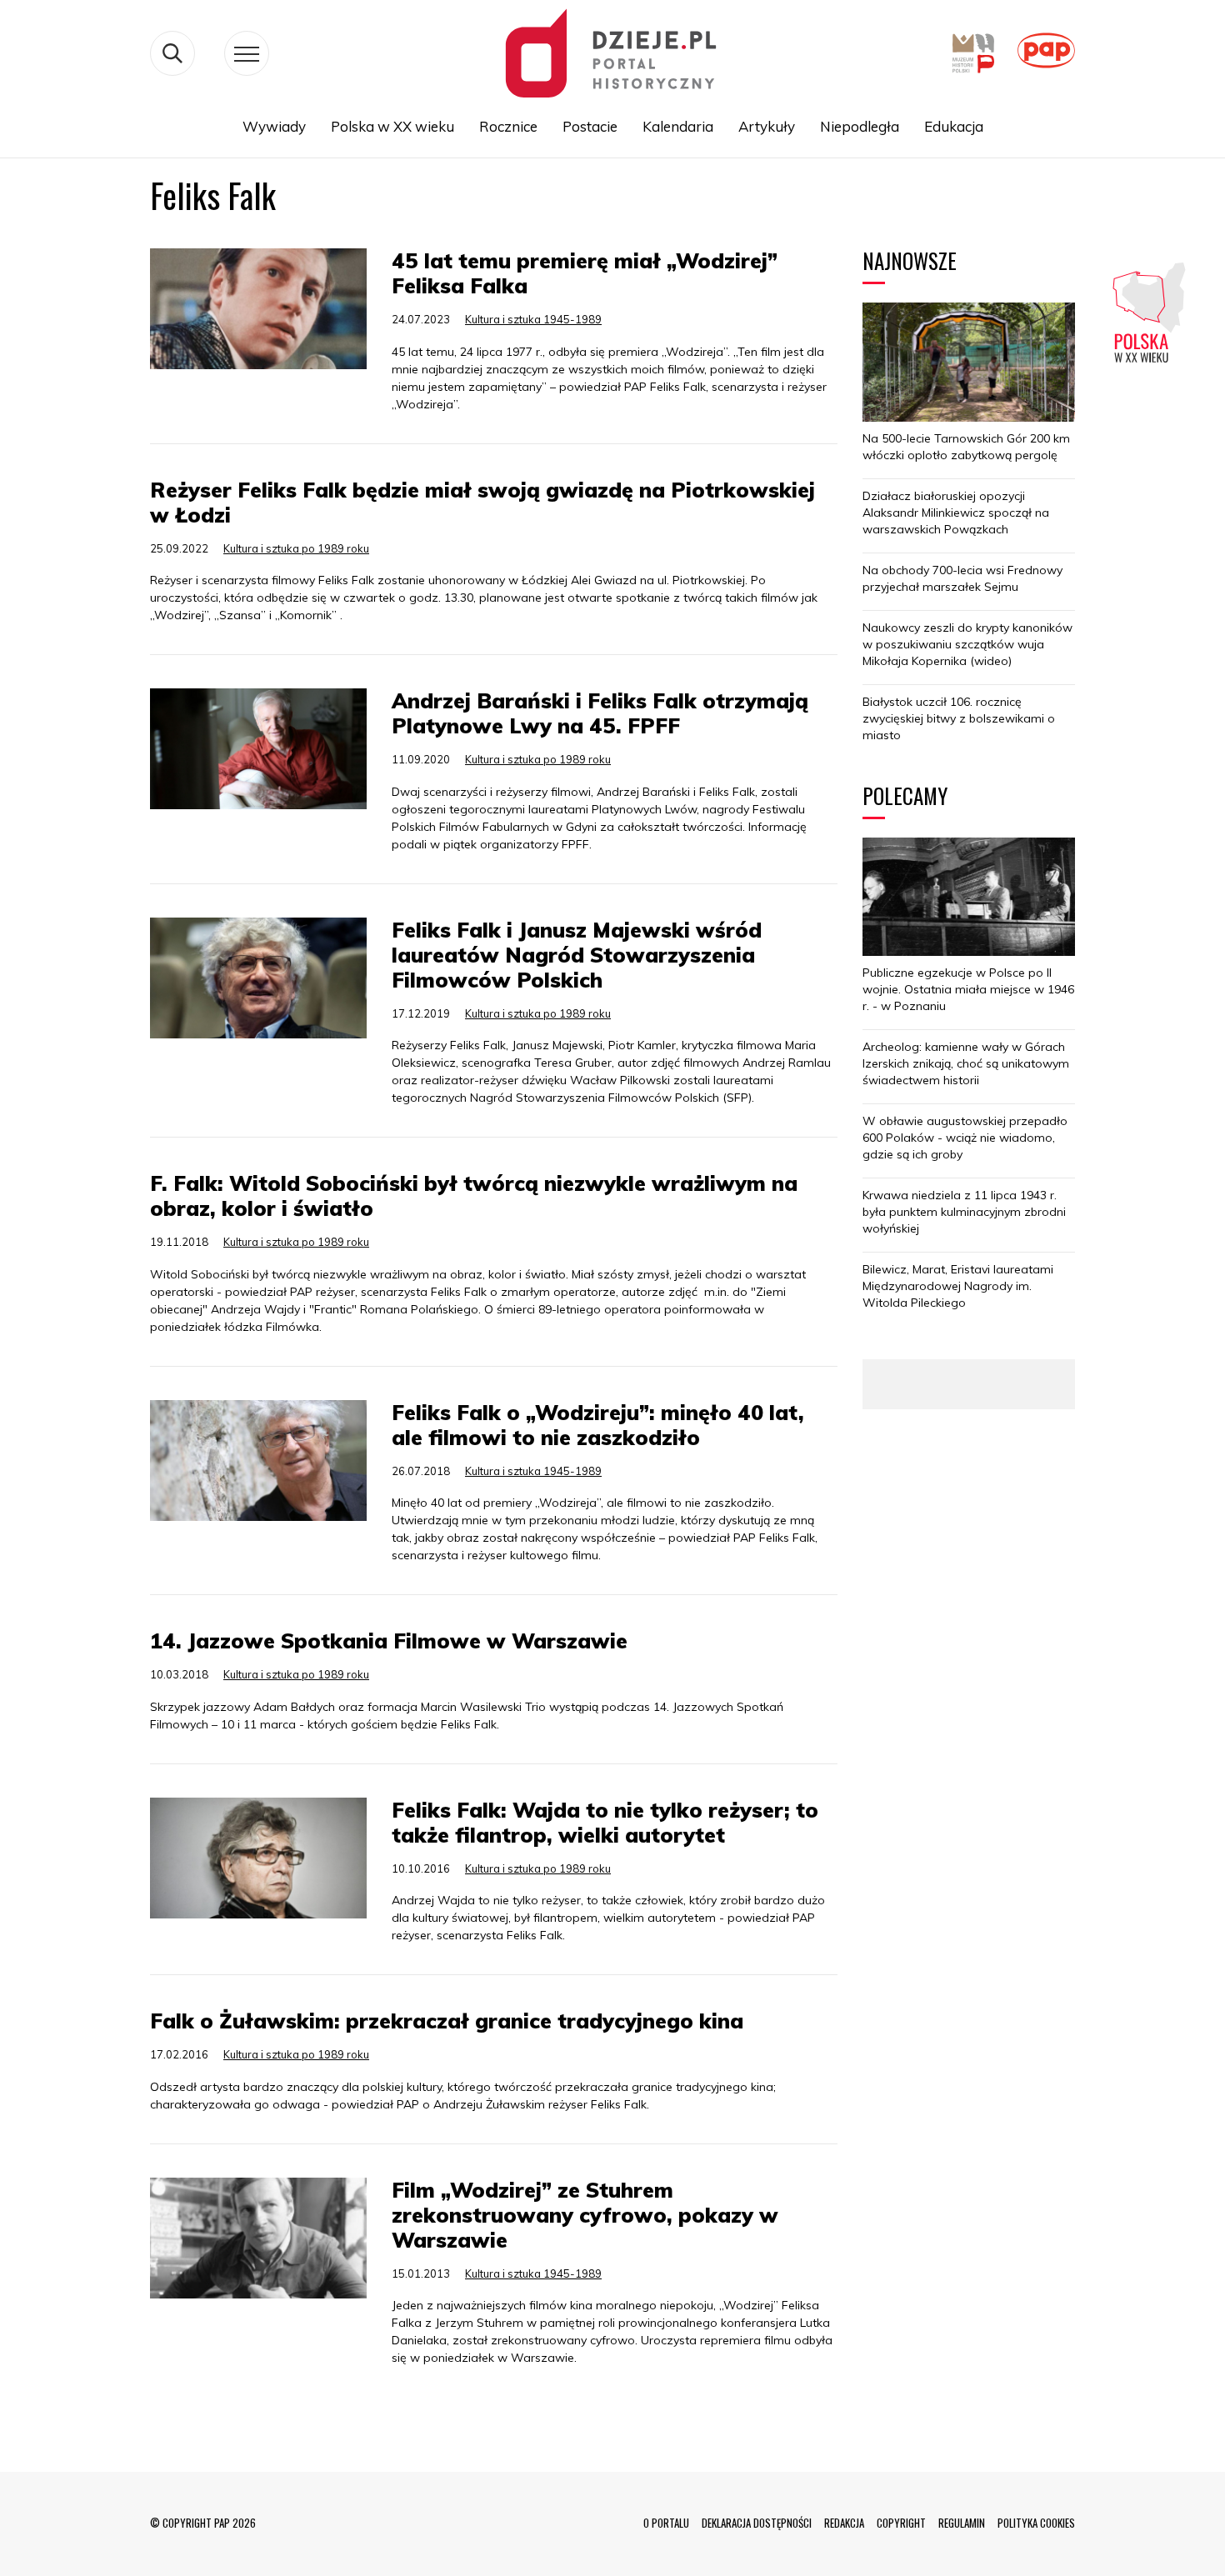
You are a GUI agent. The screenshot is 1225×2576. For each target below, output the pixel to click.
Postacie (590, 126)
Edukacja (954, 126)
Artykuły (767, 126)
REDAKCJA (844, 2523)
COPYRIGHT (901, 2523)
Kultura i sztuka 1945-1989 (533, 319)
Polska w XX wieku (392, 126)
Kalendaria (678, 126)
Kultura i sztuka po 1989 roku (296, 548)
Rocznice (508, 126)
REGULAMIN (962, 2523)
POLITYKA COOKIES (1036, 2523)
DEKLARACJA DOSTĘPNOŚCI (757, 2523)
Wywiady (274, 126)
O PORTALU (666, 2523)
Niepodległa (860, 126)
